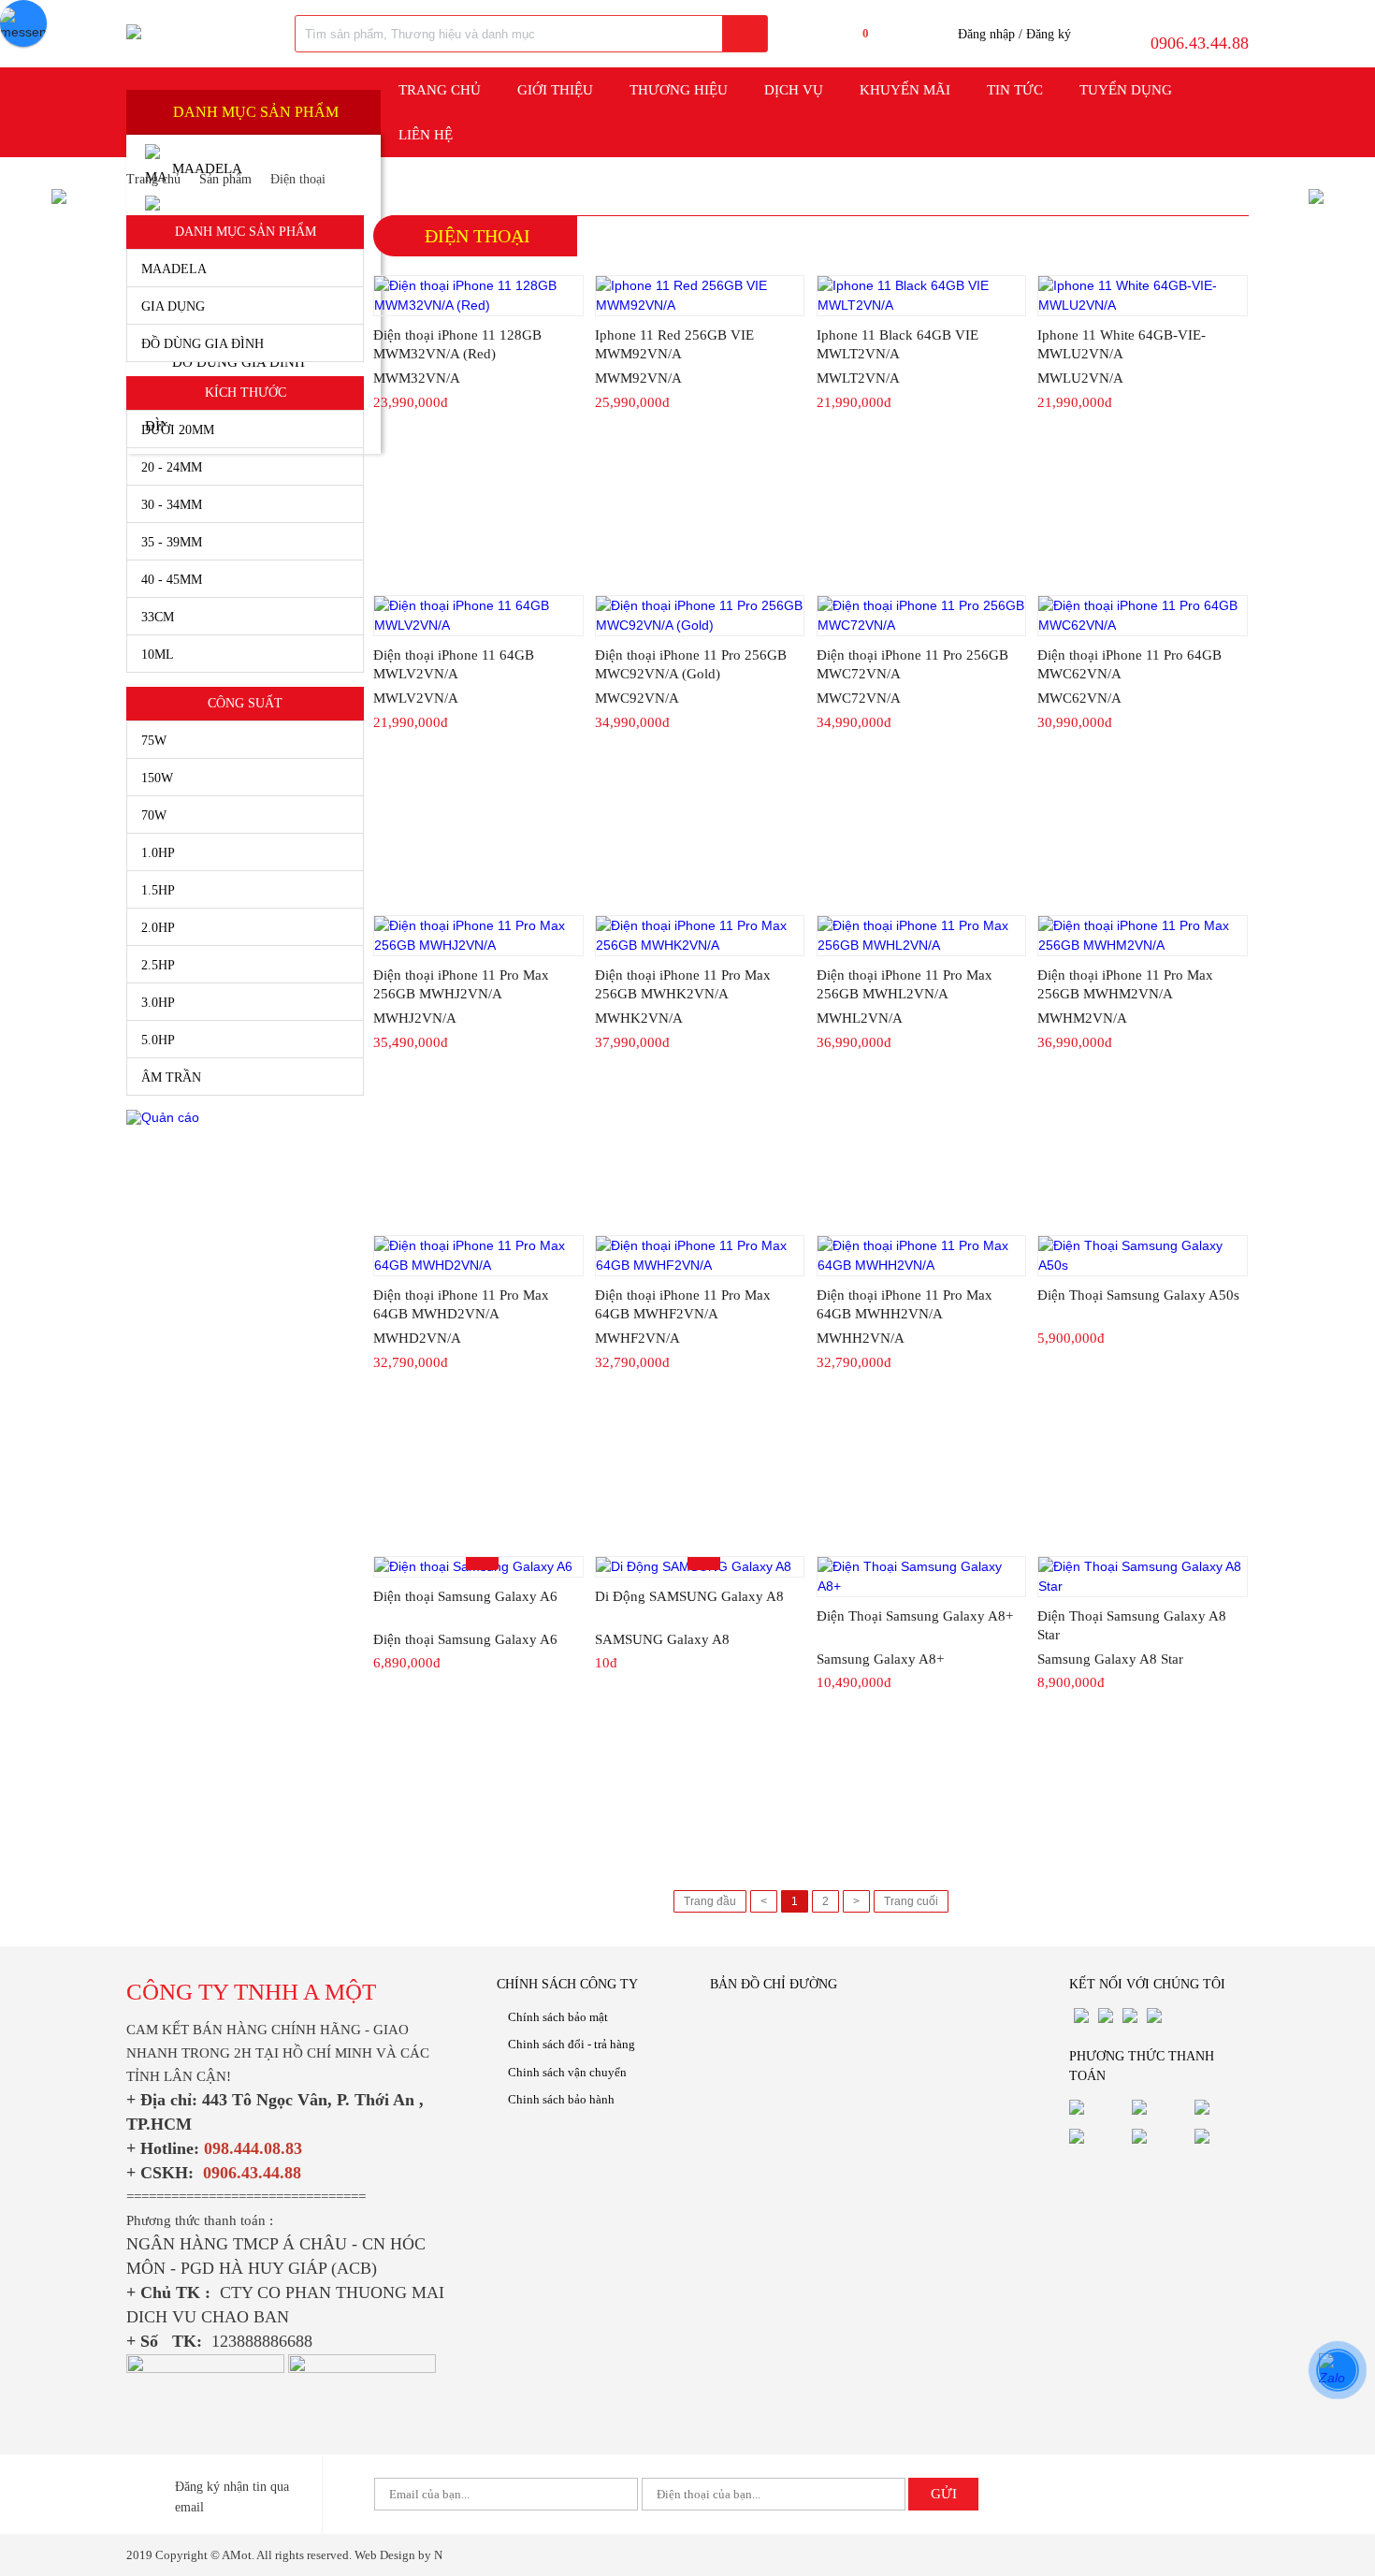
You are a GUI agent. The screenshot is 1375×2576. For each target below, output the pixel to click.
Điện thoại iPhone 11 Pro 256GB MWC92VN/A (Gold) (691, 664)
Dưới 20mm (178, 430)
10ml (158, 655)
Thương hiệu (679, 90)
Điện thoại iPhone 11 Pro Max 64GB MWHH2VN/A (905, 1304)
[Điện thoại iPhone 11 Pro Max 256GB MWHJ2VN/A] (478, 936)
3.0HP (158, 1003)
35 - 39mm (172, 542)
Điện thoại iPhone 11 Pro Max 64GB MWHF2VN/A (683, 1304)
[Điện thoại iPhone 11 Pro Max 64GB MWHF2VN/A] (700, 1256)
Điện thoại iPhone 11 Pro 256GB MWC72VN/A (912, 664)
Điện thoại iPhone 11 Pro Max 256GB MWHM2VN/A (1125, 984)
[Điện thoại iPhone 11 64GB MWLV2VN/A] (478, 616)
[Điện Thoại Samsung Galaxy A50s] (1143, 1256)
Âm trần (171, 1077)
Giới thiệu (555, 90)
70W (154, 815)
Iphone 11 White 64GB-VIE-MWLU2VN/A (1122, 344)
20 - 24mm (172, 467)
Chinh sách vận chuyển (567, 2072)
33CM (158, 617)
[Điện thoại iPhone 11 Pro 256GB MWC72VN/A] (922, 616)
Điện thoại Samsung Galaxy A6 (465, 1596)
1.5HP (158, 890)
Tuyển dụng (1126, 90)
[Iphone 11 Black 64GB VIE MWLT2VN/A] (922, 296)
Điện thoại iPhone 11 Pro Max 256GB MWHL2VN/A (905, 984)
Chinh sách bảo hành (561, 2099)
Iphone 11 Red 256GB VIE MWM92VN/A (674, 344)
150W (157, 778)
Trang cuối (911, 1901)
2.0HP (158, 928)
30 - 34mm (172, 505)
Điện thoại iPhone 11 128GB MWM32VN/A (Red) (457, 344)
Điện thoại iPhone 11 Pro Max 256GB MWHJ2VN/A (461, 984)
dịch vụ (794, 90)
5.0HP (158, 1040)
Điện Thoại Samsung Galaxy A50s (1138, 1295)
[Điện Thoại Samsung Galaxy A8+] (922, 1577)
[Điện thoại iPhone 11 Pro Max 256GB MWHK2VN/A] (700, 936)
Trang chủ (440, 90)
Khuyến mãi (905, 90)
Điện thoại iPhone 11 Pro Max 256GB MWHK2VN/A (683, 984)
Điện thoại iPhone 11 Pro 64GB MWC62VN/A (1129, 664)
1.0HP (158, 853)
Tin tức (1015, 90)
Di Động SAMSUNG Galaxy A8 (689, 1596)
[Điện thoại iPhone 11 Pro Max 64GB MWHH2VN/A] (922, 1256)
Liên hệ (426, 135)
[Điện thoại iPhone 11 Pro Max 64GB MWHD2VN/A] (478, 1256)
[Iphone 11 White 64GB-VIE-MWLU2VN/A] (1143, 296)
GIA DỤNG (173, 306)
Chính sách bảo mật (558, 2017)
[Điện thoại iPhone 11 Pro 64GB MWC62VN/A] (1143, 616)
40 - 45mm (172, 580)
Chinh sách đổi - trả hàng (572, 2044)
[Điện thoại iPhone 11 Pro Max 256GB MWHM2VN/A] (1143, 936)
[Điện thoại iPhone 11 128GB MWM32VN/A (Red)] (478, 296)
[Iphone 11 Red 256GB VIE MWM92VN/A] (700, 296)
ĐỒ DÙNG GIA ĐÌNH (203, 344)
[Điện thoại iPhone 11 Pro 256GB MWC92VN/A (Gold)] (700, 616)
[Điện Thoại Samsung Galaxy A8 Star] (1143, 1577)
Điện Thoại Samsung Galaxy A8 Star (1132, 1625)
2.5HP (158, 965)
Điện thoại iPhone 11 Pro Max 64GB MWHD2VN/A (461, 1304)
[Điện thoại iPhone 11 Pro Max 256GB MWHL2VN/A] (922, 936)
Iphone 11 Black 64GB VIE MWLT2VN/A (897, 344)
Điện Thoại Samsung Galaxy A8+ (915, 1616)
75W (154, 741)
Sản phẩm (225, 179)
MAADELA (174, 269)
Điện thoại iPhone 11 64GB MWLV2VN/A (454, 664)
